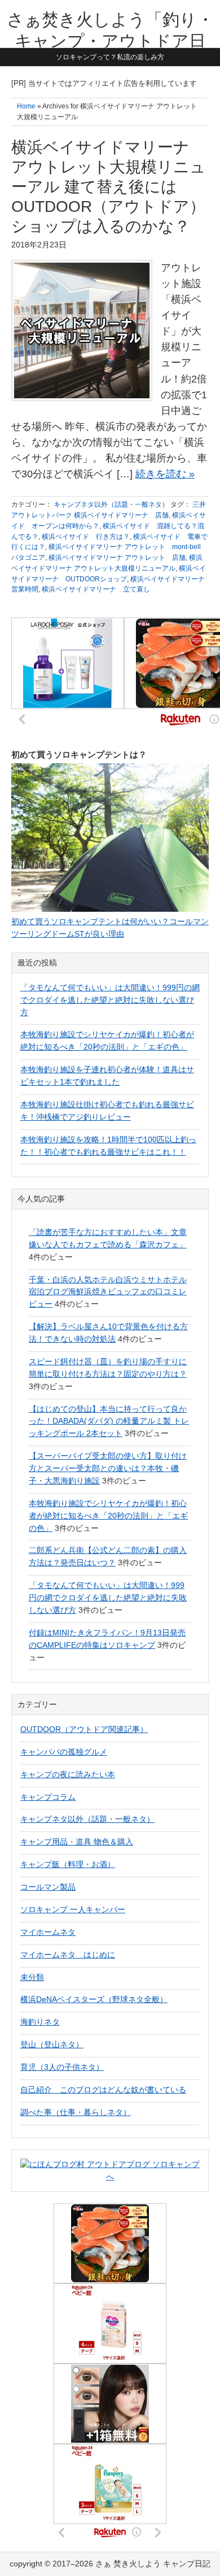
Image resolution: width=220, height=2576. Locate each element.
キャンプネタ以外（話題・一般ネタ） (111, 504)
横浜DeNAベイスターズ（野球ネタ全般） (94, 1999)
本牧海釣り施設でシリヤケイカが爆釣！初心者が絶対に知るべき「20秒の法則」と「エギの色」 (108, 1516)
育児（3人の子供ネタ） (62, 2067)
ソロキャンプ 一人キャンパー (73, 1909)
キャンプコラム (48, 1797)
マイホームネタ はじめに (68, 1955)
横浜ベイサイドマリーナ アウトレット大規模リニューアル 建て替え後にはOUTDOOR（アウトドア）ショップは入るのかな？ (109, 187)
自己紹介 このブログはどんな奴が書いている (103, 2090)
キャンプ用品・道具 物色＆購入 (77, 1842)
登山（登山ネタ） (52, 2044)
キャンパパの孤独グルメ (64, 1752)
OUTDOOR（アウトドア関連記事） (84, 1729)
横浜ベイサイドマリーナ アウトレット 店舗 (117, 558)
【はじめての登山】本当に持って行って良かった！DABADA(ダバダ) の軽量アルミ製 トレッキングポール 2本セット (109, 1421)
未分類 (32, 1977)
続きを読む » (165, 474)
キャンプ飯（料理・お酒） (68, 1864)
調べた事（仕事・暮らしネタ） (76, 2112)
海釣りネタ (40, 2022)
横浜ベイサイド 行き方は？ (86, 537)
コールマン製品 (48, 1887)
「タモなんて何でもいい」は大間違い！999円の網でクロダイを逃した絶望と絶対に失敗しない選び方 (110, 1000)
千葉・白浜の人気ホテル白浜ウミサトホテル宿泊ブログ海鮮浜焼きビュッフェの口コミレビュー (108, 1292)
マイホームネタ (48, 1932)
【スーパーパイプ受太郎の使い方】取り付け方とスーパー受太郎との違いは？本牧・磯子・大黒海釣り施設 (108, 1468)
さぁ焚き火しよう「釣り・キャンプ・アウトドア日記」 (110, 41)
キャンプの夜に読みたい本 (68, 1774)
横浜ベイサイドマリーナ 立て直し (96, 589)
